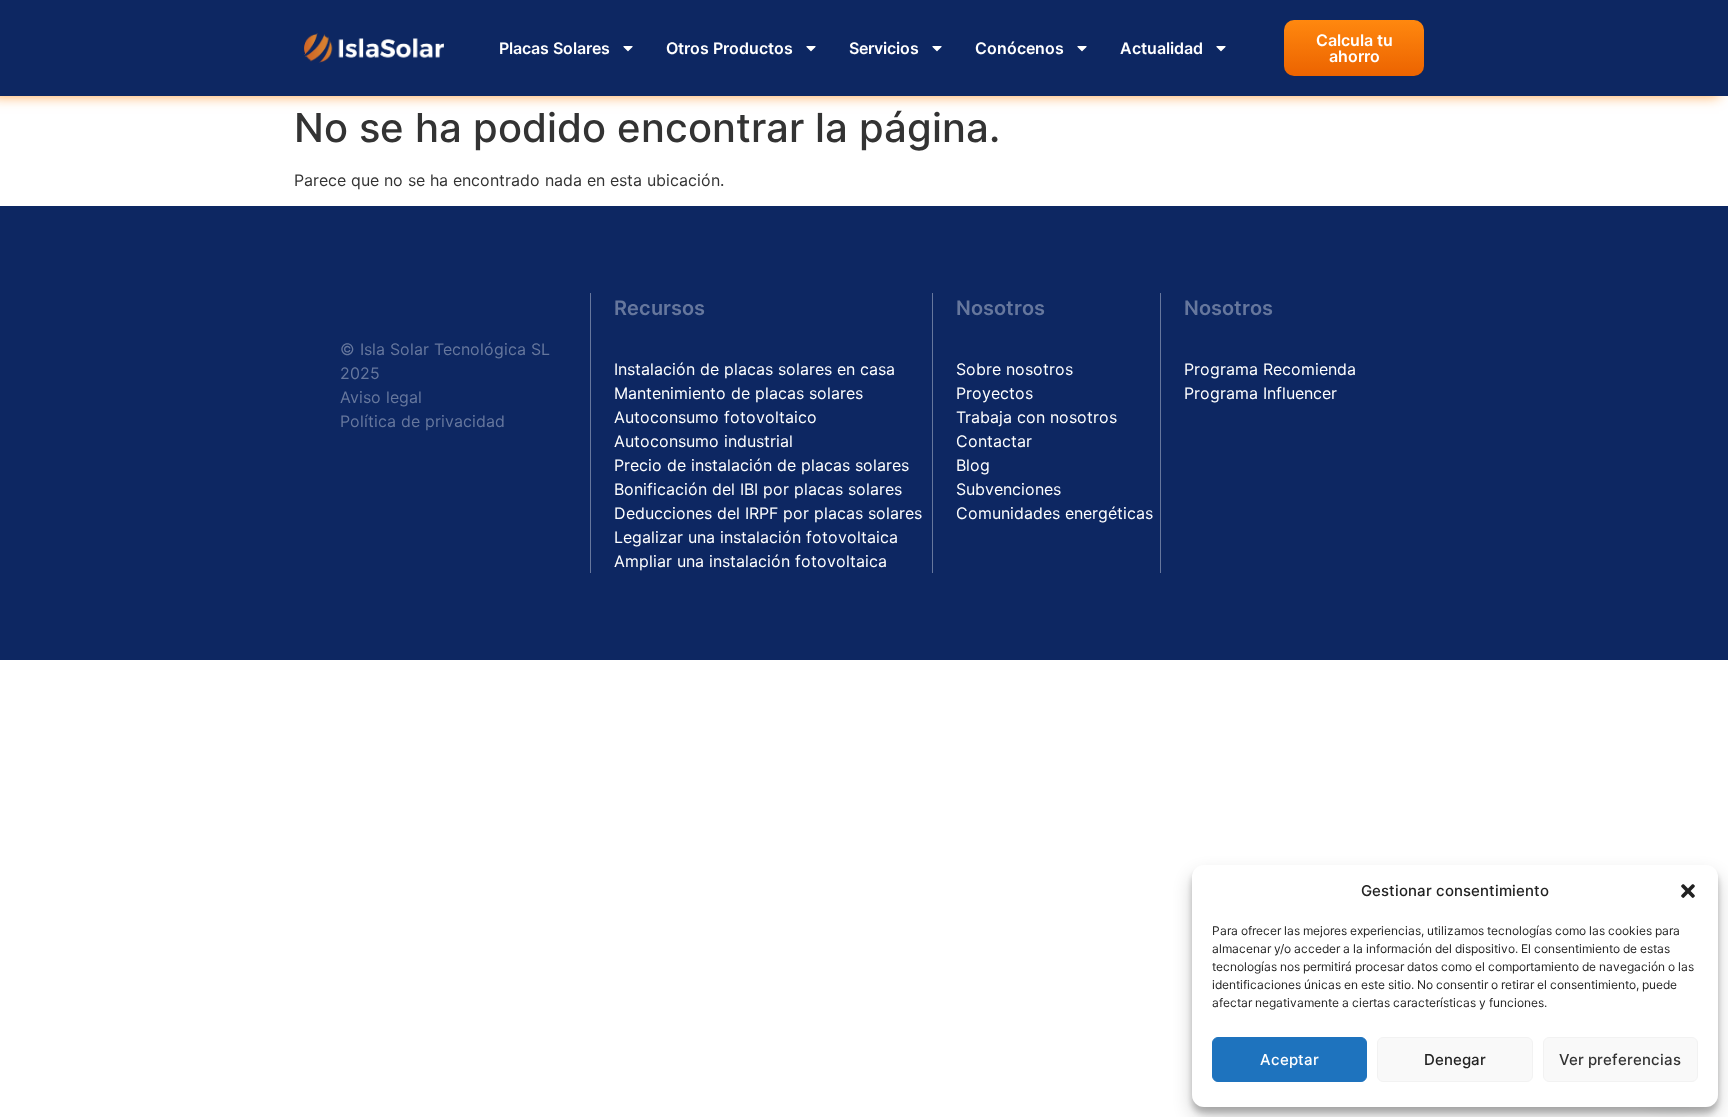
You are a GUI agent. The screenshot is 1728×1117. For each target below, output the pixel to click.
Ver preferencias (1620, 1059)
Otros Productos (729, 48)
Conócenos (1019, 48)
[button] (1688, 891)
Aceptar (1289, 1059)
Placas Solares (554, 48)
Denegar (1455, 1059)
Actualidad (1161, 48)
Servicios (884, 48)
